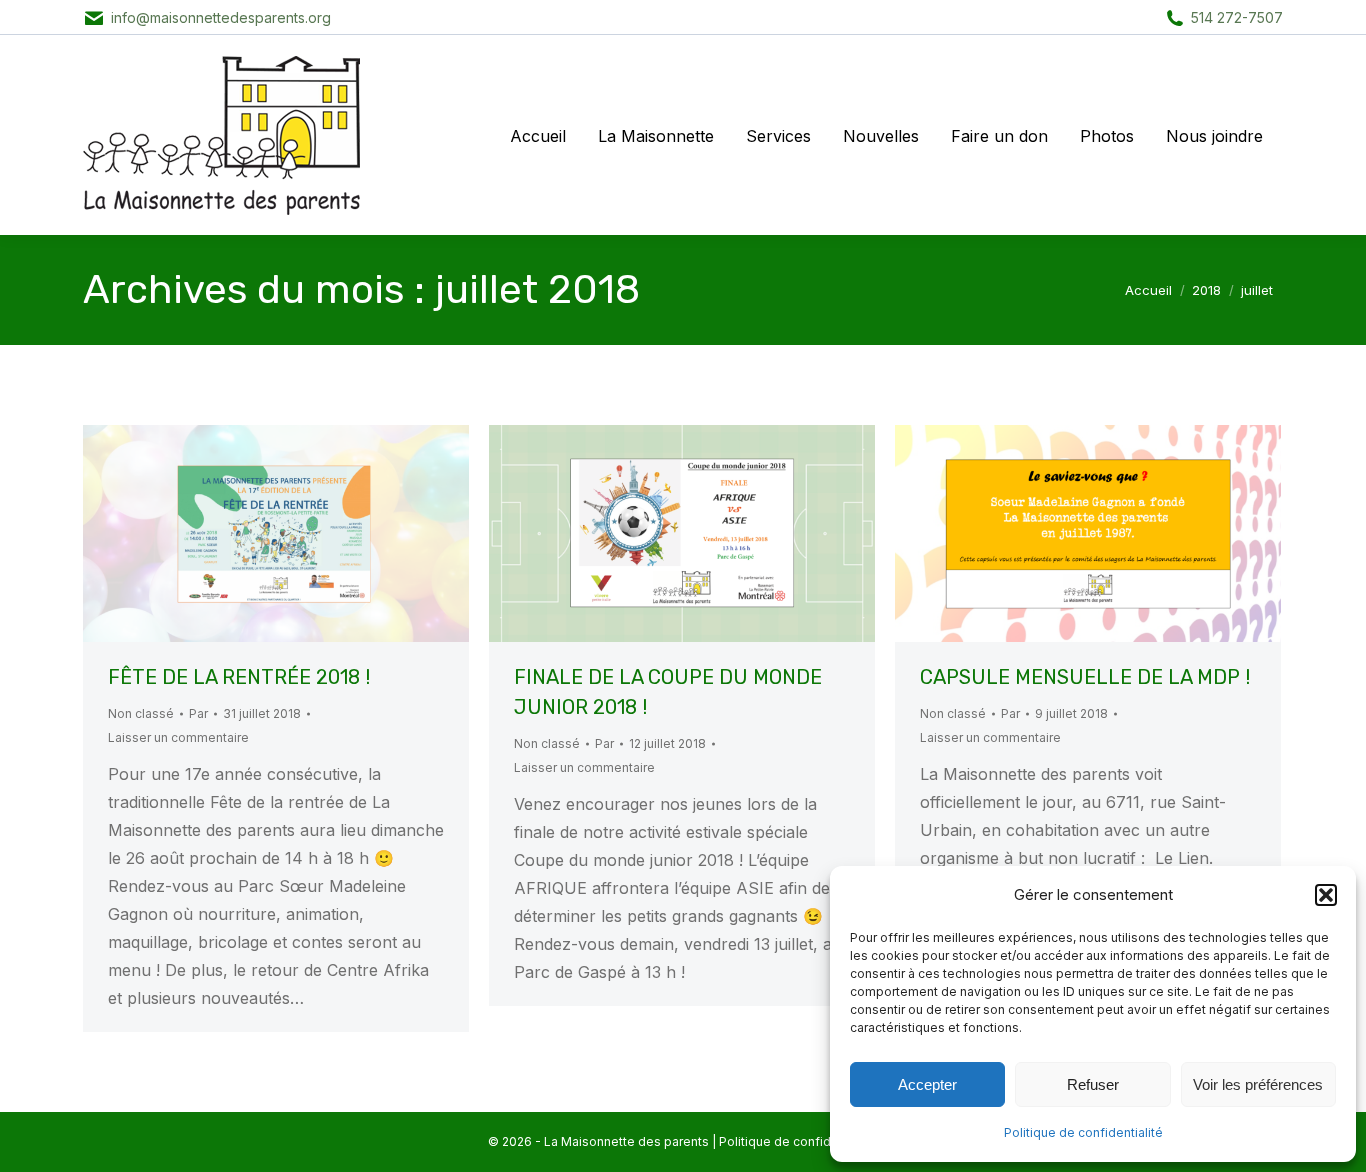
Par (198, 713)
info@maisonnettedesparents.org (221, 17)
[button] (1326, 895)
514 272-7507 (1237, 17)
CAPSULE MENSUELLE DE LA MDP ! (1085, 677)
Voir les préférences (1258, 1084)
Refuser (1093, 1084)
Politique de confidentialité (1083, 1132)
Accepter (927, 1084)
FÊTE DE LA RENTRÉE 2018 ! (239, 677)
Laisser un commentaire (178, 737)
